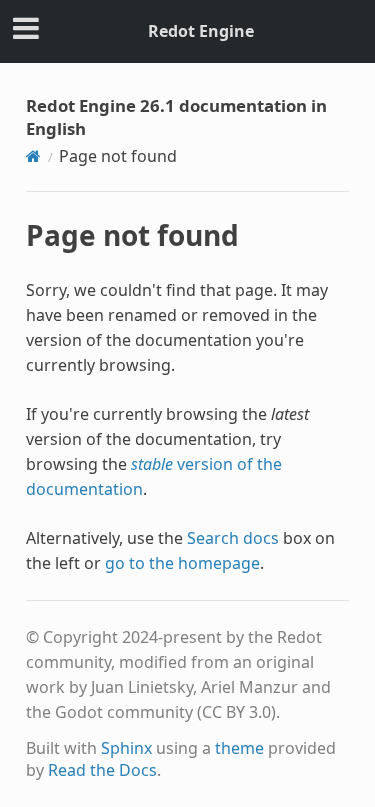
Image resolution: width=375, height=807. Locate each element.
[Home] (33, 156)
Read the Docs (102, 770)
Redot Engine (201, 31)
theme (239, 748)
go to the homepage (182, 563)
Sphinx (126, 748)
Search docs (233, 538)
